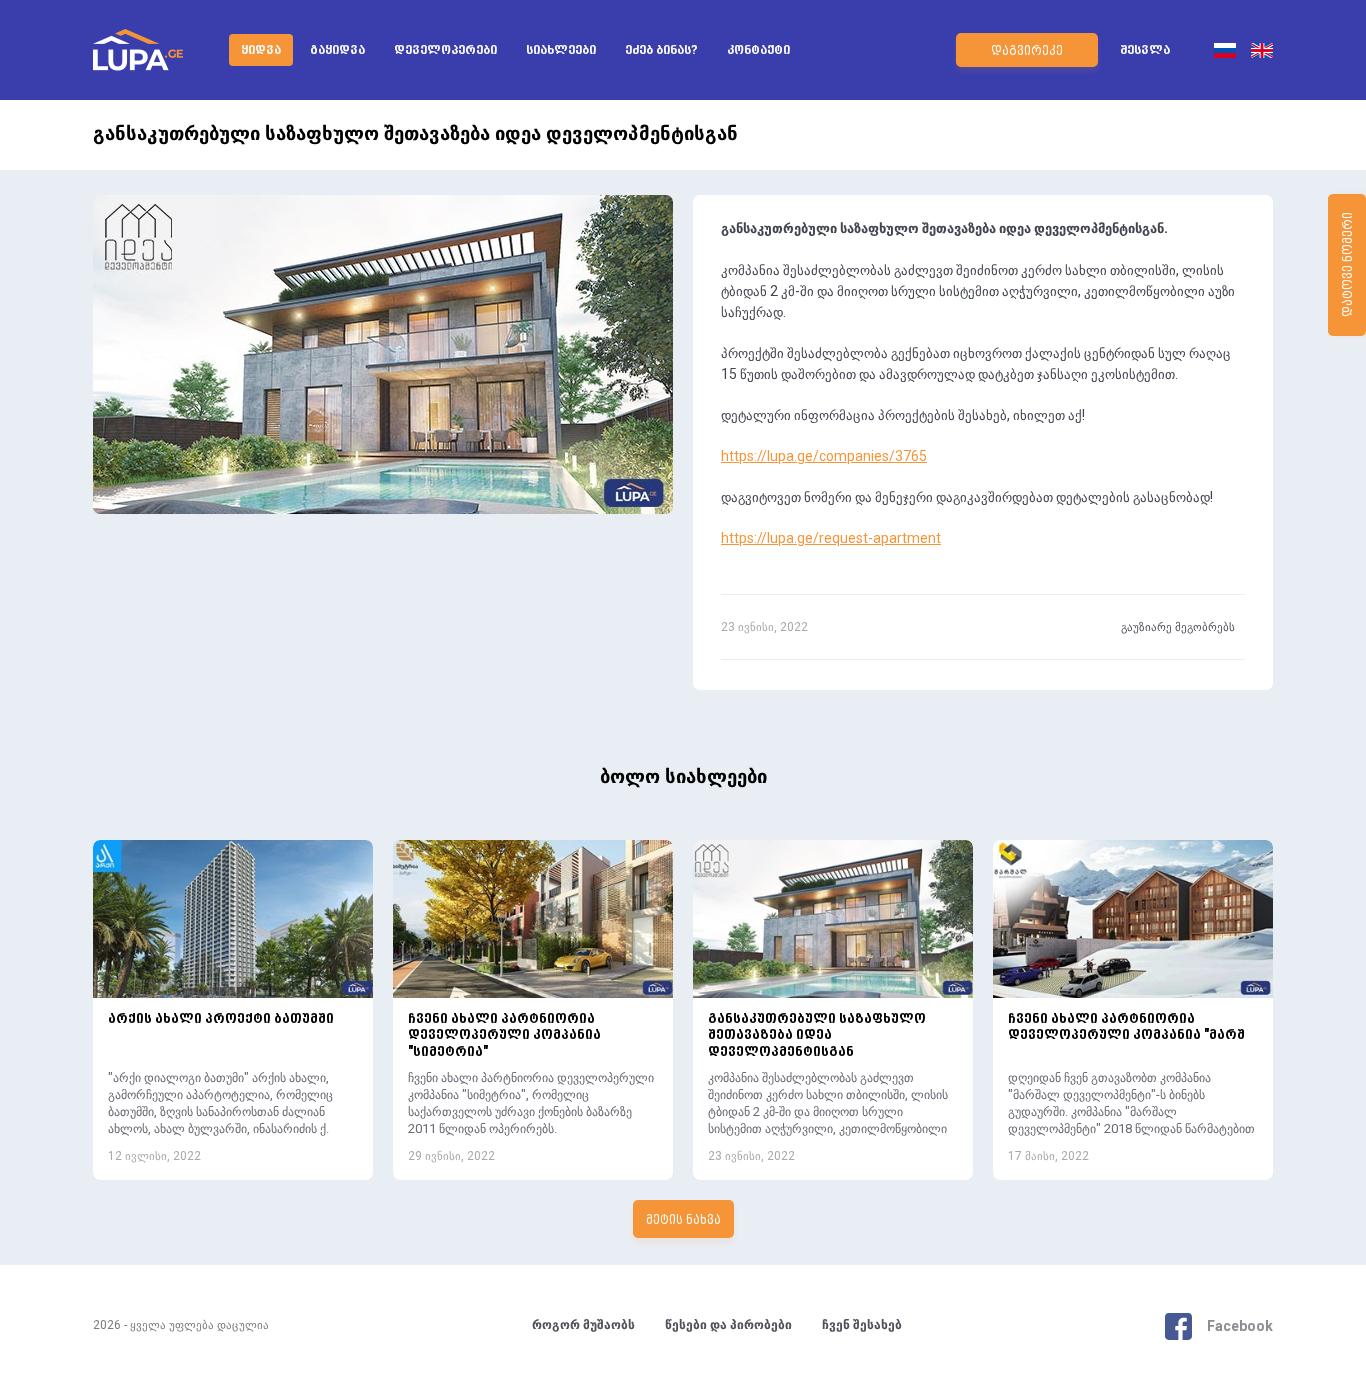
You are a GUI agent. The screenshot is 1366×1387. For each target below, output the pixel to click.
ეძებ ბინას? (661, 51)
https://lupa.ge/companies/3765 (824, 457)
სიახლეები (561, 51)
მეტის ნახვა (683, 1221)
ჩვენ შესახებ (862, 1325)
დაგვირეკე (1027, 52)
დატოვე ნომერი (1349, 265)
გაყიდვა (337, 51)
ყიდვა (261, 51)
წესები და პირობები (728, 1325)
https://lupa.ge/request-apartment (831, 539)
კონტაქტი (758, 51)
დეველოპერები (445, 51)
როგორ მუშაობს (583, 1325)
